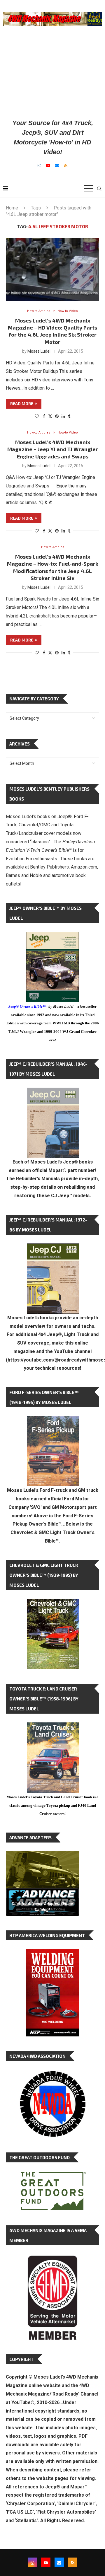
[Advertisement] (52, 72)
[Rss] (66, 166)
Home (12, 208)
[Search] (99, 189)
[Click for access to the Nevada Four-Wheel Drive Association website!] (52, 2074)
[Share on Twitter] (50, 416)
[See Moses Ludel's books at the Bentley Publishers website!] (53, 1421)
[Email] (57, 166)
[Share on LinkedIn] (63, 416)
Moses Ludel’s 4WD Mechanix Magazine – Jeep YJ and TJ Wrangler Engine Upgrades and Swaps (53, 449)
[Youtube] (48, 166)
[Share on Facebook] (44, 416)
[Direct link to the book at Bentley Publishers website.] (52, 936)
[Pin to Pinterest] (57, 416)
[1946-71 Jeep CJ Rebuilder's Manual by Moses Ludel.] (53, 1092)
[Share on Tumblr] (69, 416)
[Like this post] (37, 416)
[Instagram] (39, 166)
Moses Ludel (39, 351)
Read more (22, 404)
